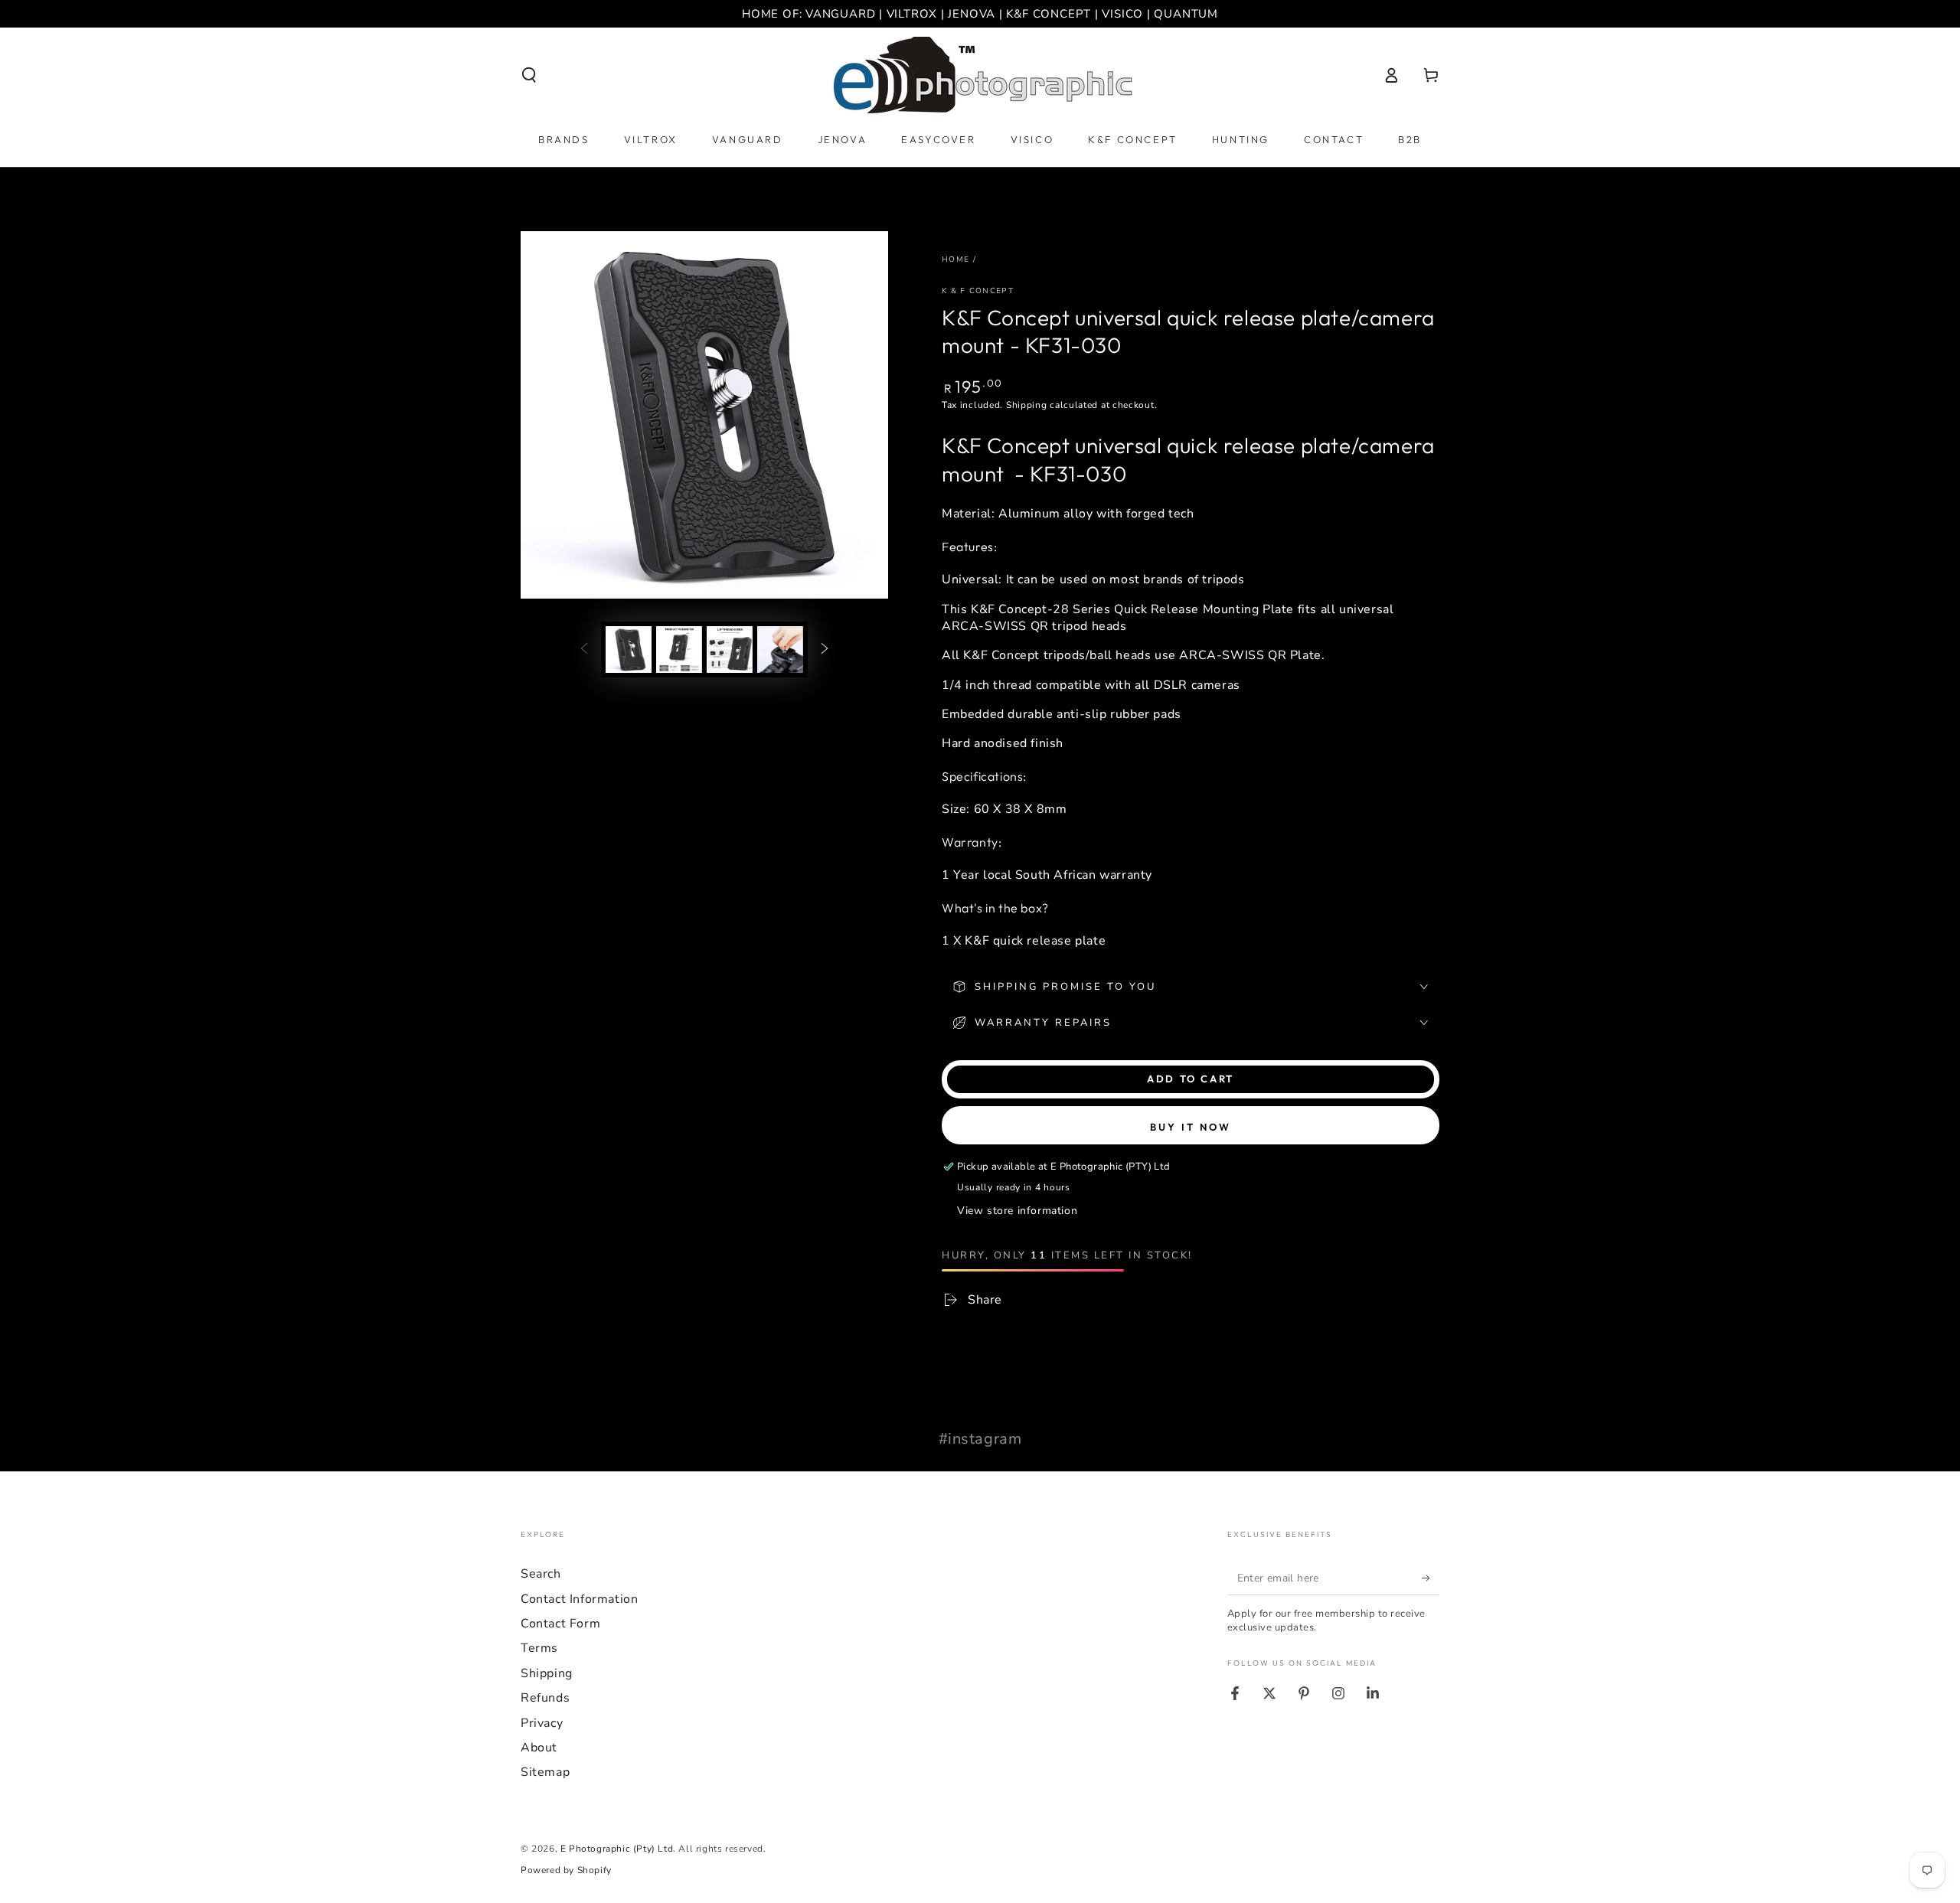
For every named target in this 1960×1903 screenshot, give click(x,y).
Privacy (542, 1723)
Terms (539, 1648)
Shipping (1027, 405)
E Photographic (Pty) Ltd (617, 1849)
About (539, 1748)
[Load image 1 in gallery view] (629, 650)
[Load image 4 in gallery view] (780, 650)
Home (955, 259)
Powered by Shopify (566, 1870)
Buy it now (1191, 1127)
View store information (1017, 1211)
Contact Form (560, 1624)
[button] (529, 75)
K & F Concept (978, 291)
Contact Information (579, 1599)
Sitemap (545, 1772)
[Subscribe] (1431, 1578)
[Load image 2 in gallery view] (679, 650)
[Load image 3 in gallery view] (730, 650)
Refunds (545, 1698)
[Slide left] (584, 649)
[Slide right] (825, 649)
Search (541, 1574)
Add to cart (1191, 1079)
